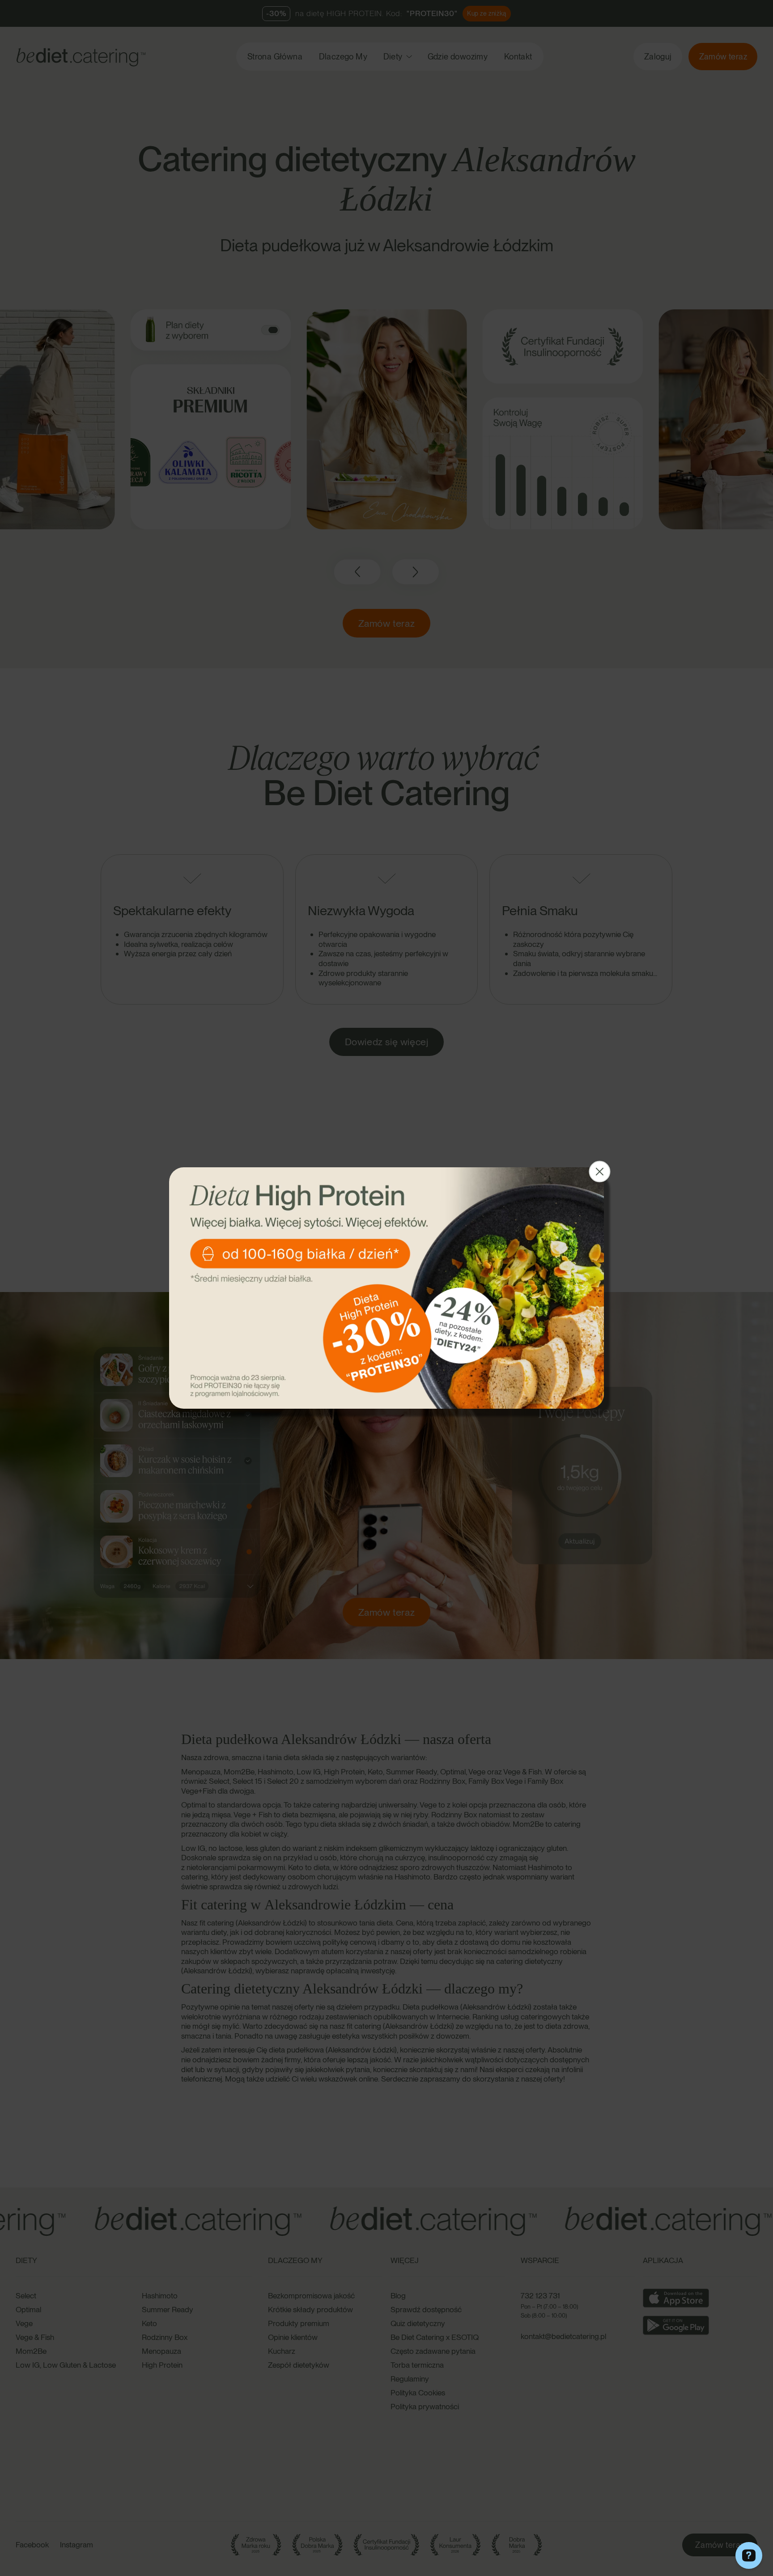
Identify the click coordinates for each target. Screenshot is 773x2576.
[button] (599, 1172)
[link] (386, 1288)
